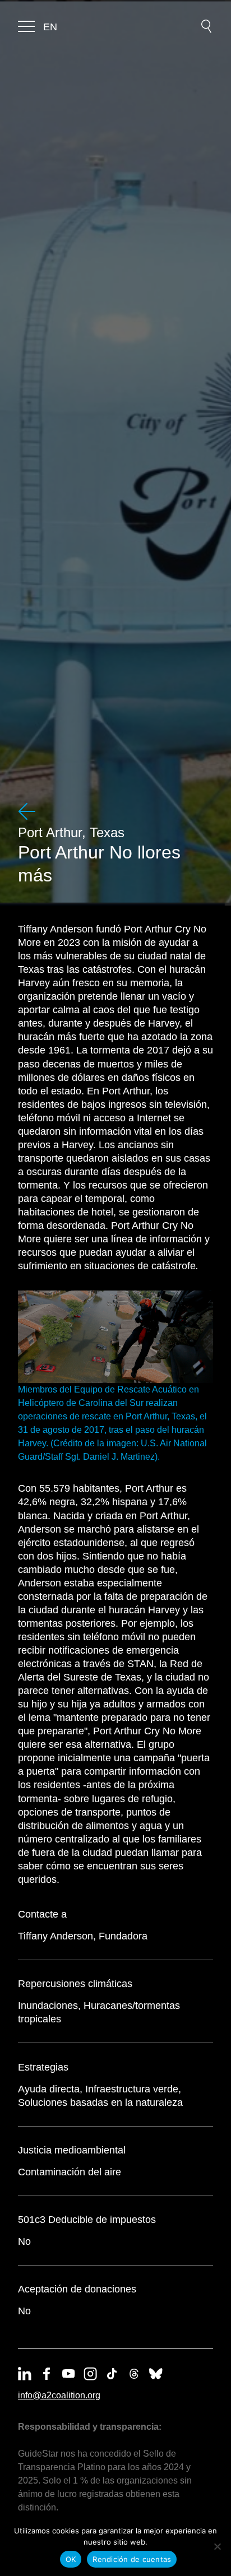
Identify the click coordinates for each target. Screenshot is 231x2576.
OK (71, 2559)
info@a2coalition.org (59, 2395)
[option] (50, 27)
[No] (217, 2546)
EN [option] (50, 27)
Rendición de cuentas (132, 2559)
